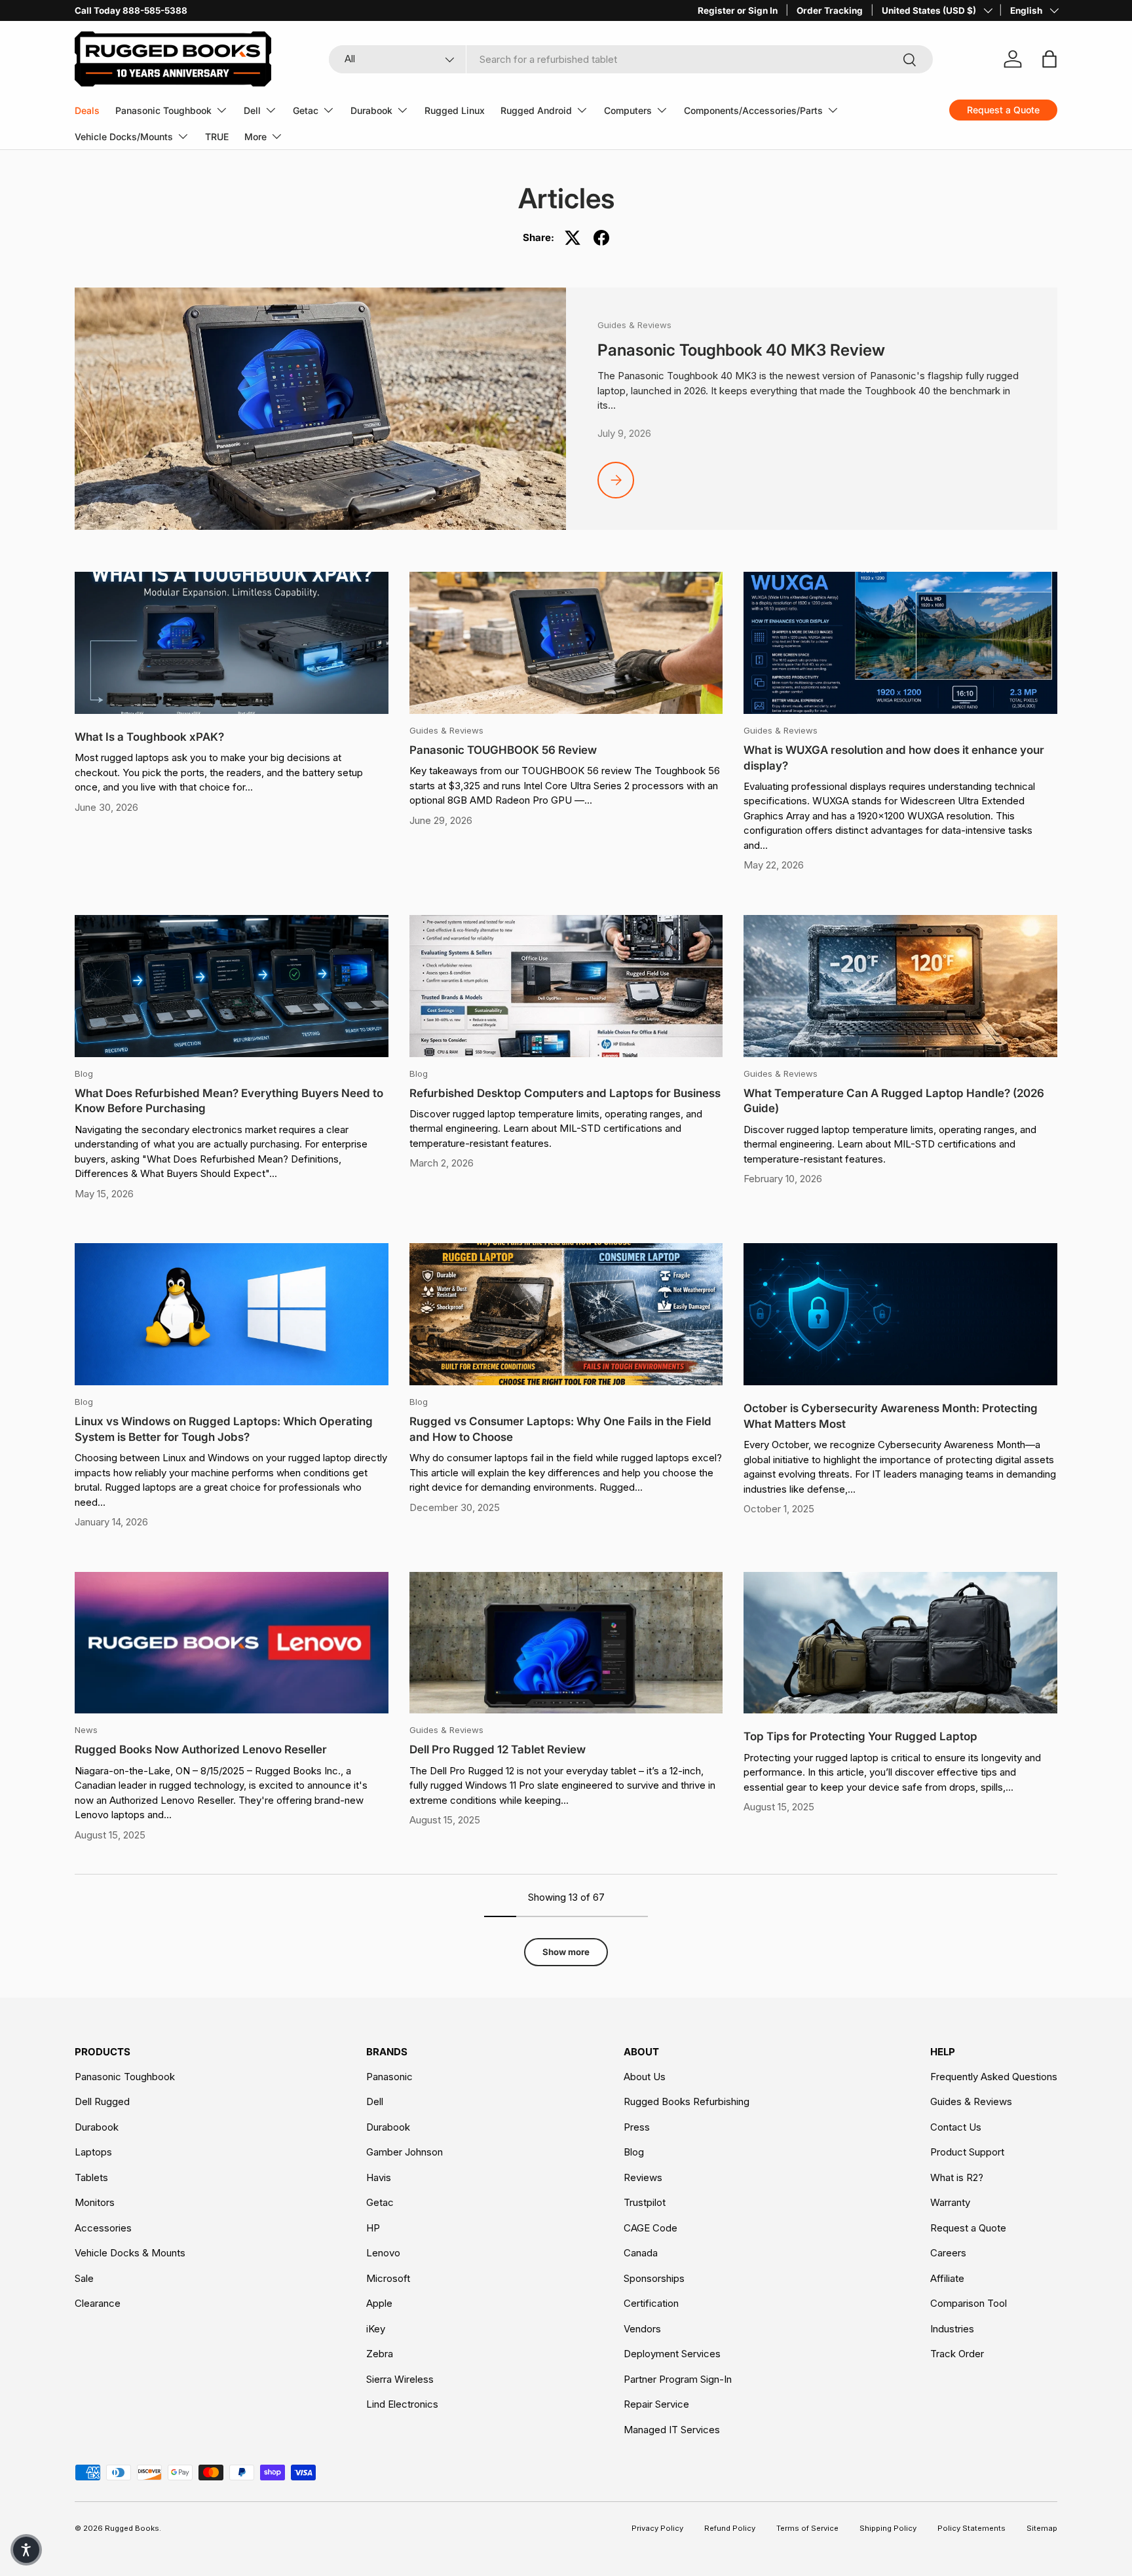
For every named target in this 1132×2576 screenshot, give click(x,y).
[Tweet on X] (573, 238)
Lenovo (383, 2253)
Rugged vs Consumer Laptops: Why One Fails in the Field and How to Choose (560, 1429)
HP (373, 2228)
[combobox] (631, 59)
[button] (26, 2550)
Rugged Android (536, 110)
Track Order (957, 2354)
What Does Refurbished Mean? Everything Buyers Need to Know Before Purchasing (229, 1101)
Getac (306, 110)
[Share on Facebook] (601, 238)
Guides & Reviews (634, 325)
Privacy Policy (657, 2528)
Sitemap (1042, 2528)
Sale (84, 2278)
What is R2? (957, 2177)
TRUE (217, 137)
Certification (651, 2303)
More (255, 137)
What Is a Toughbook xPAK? (149, 737)
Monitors (95, 2202)
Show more (566, 1952)
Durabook (371, 110)
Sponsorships (654, 2278)
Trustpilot (645, 2202)
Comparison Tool (969, 2303)
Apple (379, 2303)
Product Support (967, 2152)
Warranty (950, 2202)
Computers (628, 110)
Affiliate (947, 2278)
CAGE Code (651, 2228)
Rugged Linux (455, 110)
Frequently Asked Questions (994, 2077)
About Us (645, 2077)
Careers (948, 2253)
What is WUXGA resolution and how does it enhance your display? (894, 758)
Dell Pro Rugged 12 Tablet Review (498, 1749)
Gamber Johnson (405, 2152)
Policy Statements (972, 2528)
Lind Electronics (402, 2404)
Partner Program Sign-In (678, 2379)
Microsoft (388, 2278)
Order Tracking (830, 10)
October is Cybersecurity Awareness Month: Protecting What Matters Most (891, 1416)
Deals (87, 110)
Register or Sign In (738, 10)
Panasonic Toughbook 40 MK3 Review (741, 350)
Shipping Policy (888, 2528)
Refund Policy (730, 2528)
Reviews (643, 2177)
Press (637, 2127)
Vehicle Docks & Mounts (130, 2253)
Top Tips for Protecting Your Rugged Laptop (860, 1736)
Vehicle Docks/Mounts (124, 137)
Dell (252, 110)
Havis (379, 2177)
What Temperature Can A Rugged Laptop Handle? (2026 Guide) (894, 1101)
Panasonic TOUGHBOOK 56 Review (503, 750)
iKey (376, 2329)
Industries (952, 2329)
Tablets (91, 2177)
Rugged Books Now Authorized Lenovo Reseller (201, 1749)
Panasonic (389, 2077)
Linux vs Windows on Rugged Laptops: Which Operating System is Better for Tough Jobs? (224, 1429)
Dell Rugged (102, 2101)
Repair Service (656, 2404)
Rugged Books (132, 2528)
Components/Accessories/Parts (753, 110)
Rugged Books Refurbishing (687, 2101)
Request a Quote (968, 2228)
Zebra (380, 2354)
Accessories (103, 2228)
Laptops (93, 2152)
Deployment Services (672, 2354)
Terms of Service (807, 2528)
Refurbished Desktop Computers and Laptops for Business (565, 1093)
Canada (641, 2253)
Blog (84, 1073)
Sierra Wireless (400, 2379)
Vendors (642, 2329)
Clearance (98, 2303)
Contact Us (956, 2127)
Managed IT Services (672, 2430)
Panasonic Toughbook (163, 110)
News (86, 1730)
